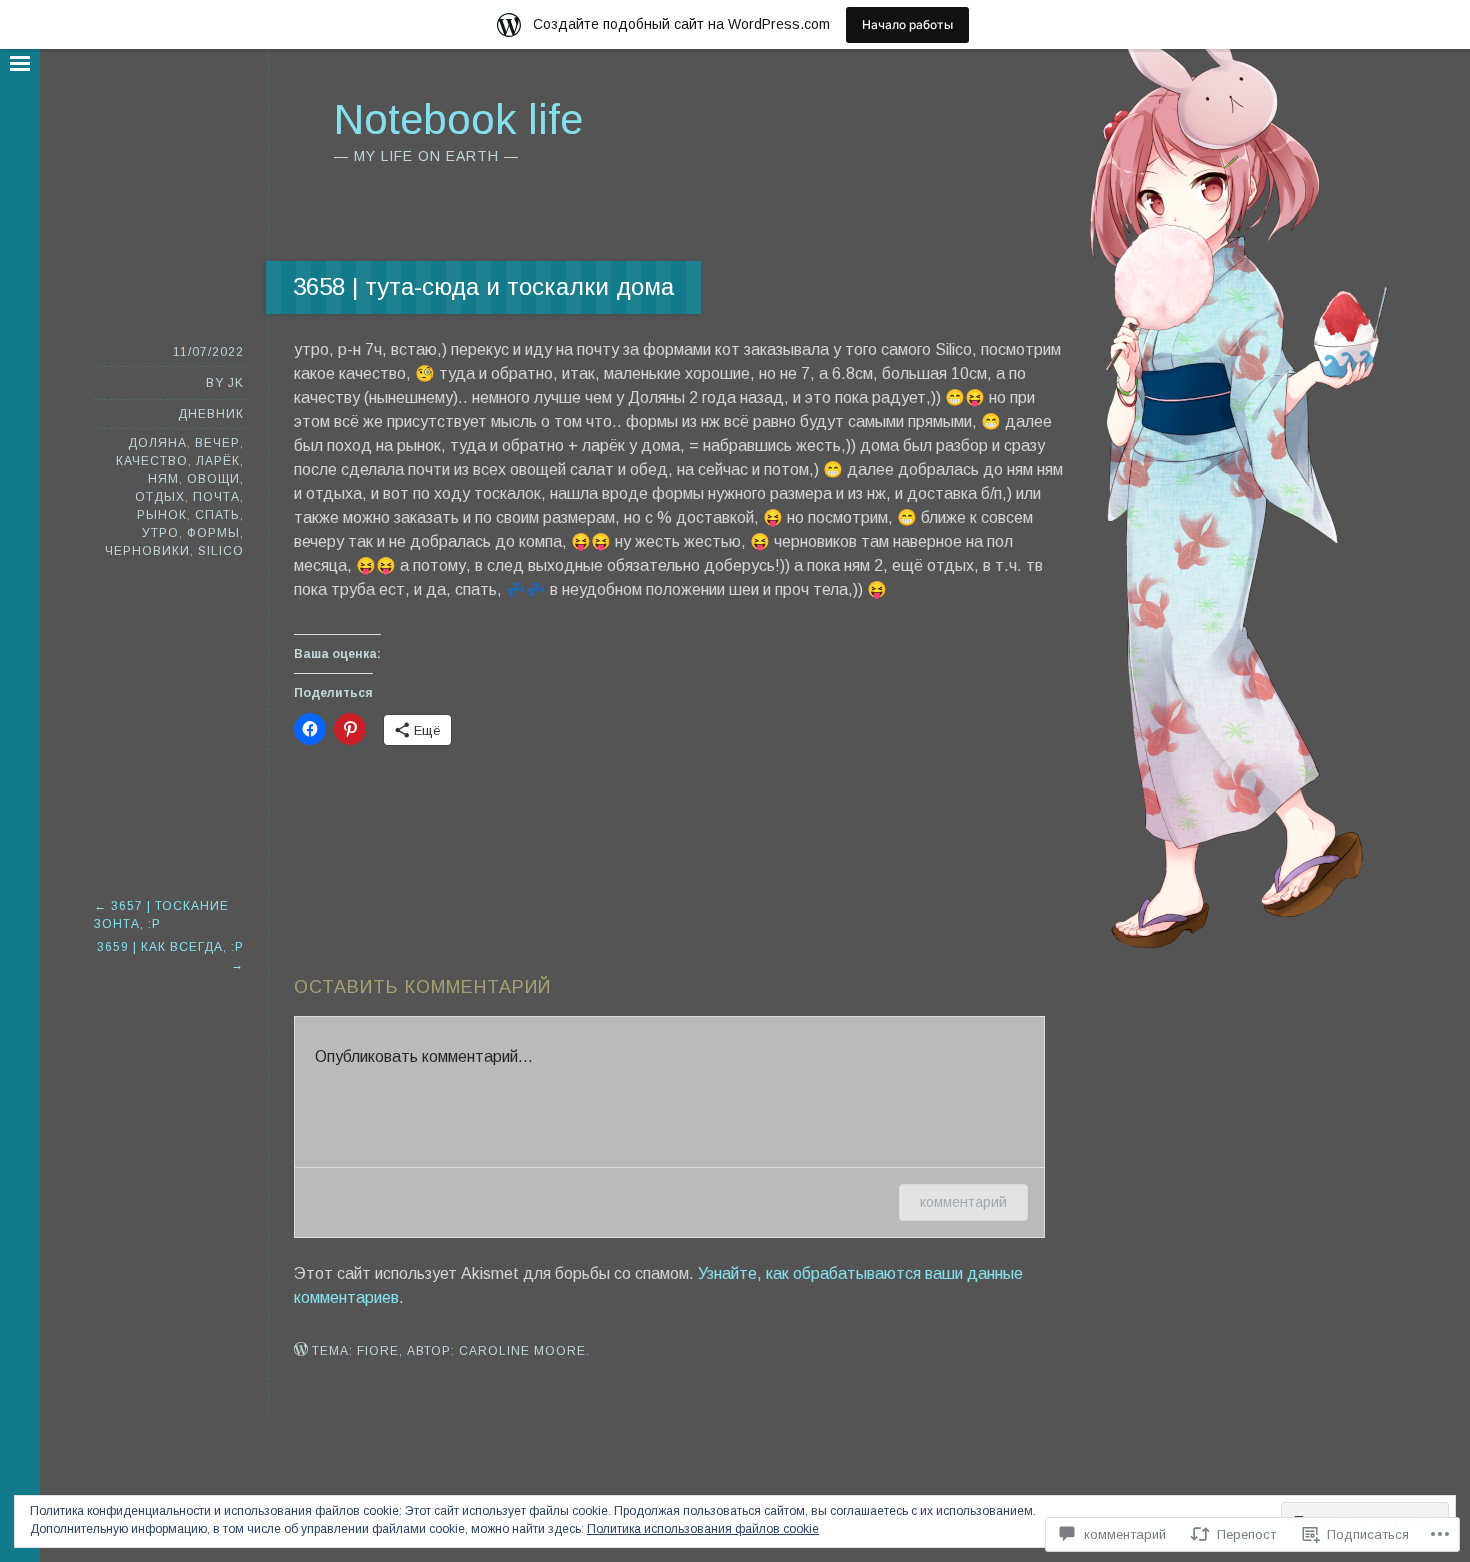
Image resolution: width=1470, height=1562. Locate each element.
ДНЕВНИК (211, 414)
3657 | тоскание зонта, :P (161, 915)
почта (216, 497)
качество (152, 461)
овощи (213, 479)
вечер (217, 443)
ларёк (218, 461)
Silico (221, 551)
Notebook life (458, 119)
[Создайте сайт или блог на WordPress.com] (301, 1351)
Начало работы (907, 24)
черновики (147, 551)
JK (236, 383)
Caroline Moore (522, 1351)
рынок (162, 515)
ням (163, 479)
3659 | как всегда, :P (170, 956)
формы (213, 533)
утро (160, 533)
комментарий (963, 1202)
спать (217, 515)
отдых (160, 497)
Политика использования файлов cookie (703, 1529)
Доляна (157, 443)
